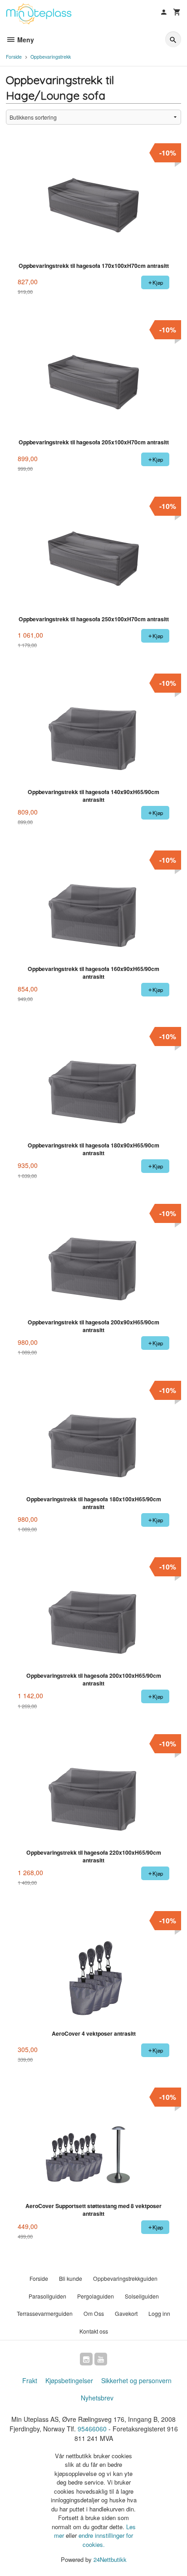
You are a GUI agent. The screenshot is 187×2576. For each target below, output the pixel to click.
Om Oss (94, 2313)
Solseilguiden (142, 2296)
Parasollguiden (47, 2296)
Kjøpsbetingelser (69, 2380)
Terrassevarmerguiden (45, 2313)
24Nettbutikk (110, 2559)
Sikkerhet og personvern (136, 2380)
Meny (25, 40)
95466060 (92, 2429)
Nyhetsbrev (97, 2398)
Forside (14, 57)
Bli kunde (71, 2278)
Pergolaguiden (96, 2296)
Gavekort (126, 2313)
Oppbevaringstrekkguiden (125, 2278)
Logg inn (159, 2313)
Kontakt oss (94, 2331)
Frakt (30, 2380)
